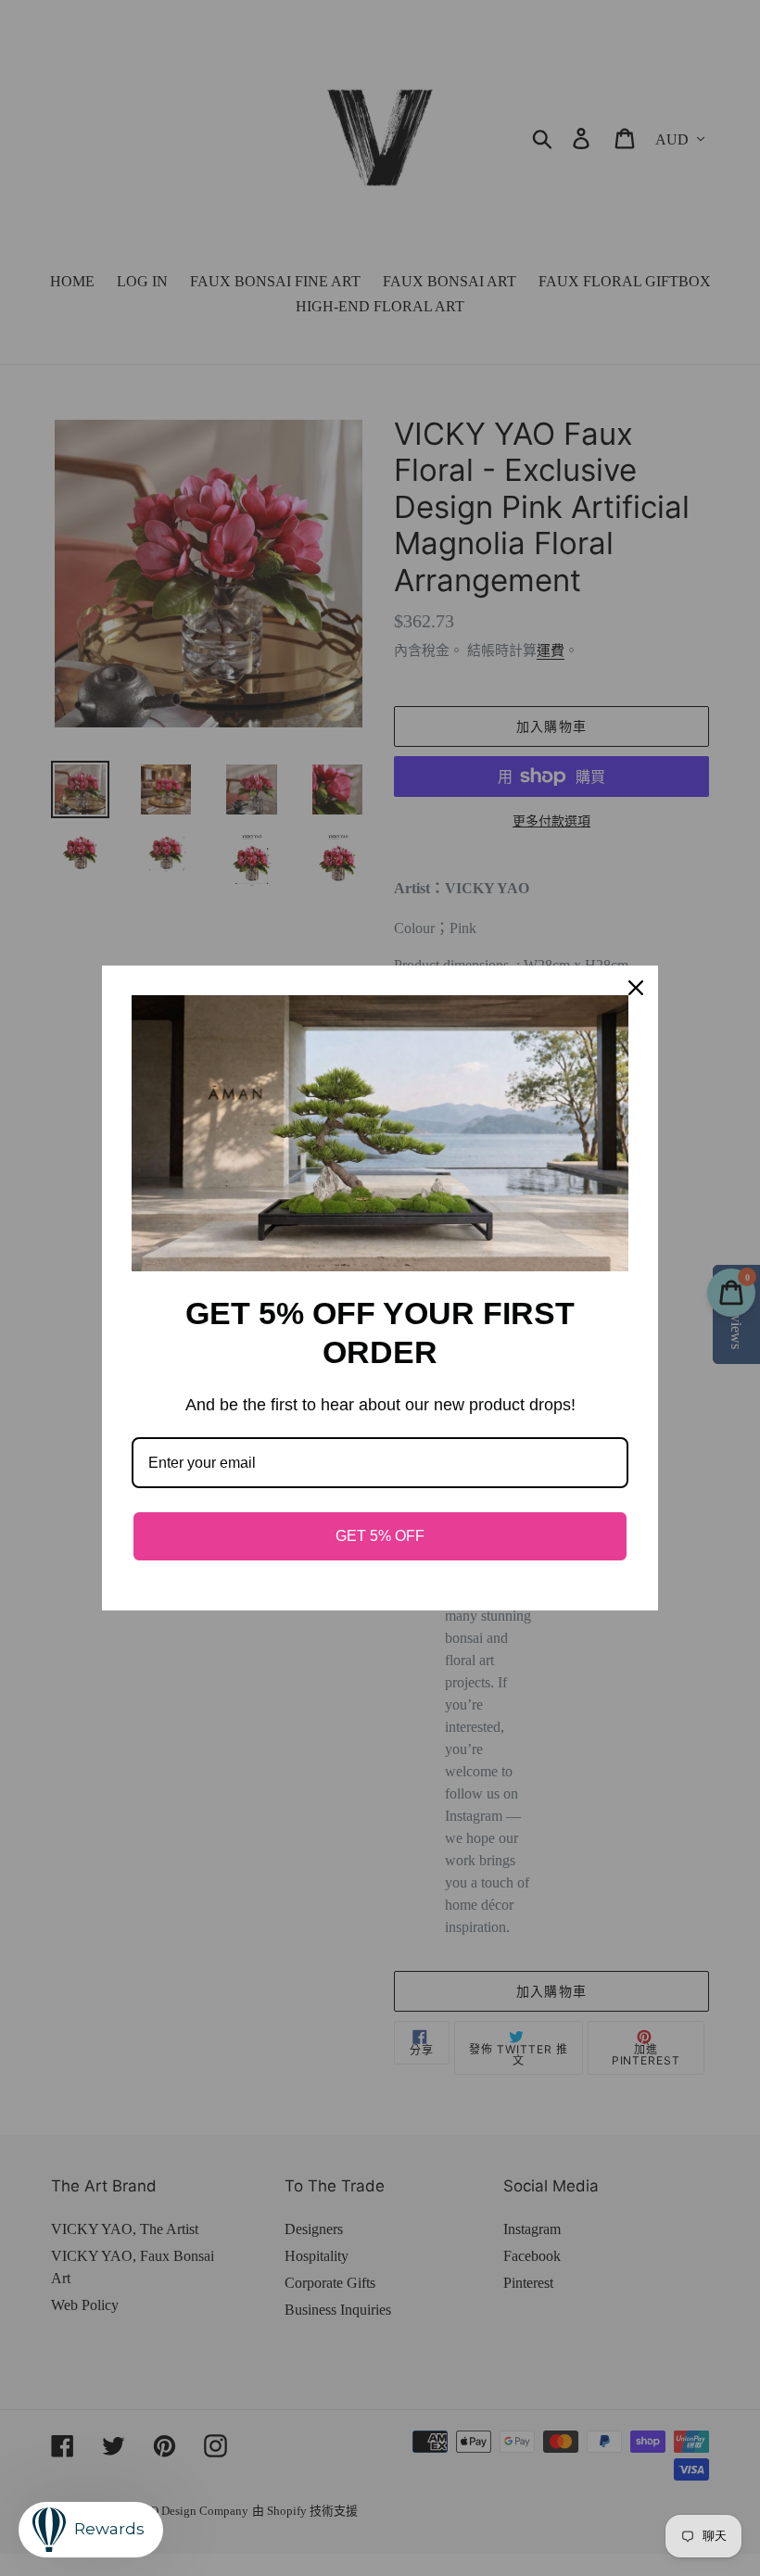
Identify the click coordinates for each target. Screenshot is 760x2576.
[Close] (636, 988)
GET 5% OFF (380, 1536)
